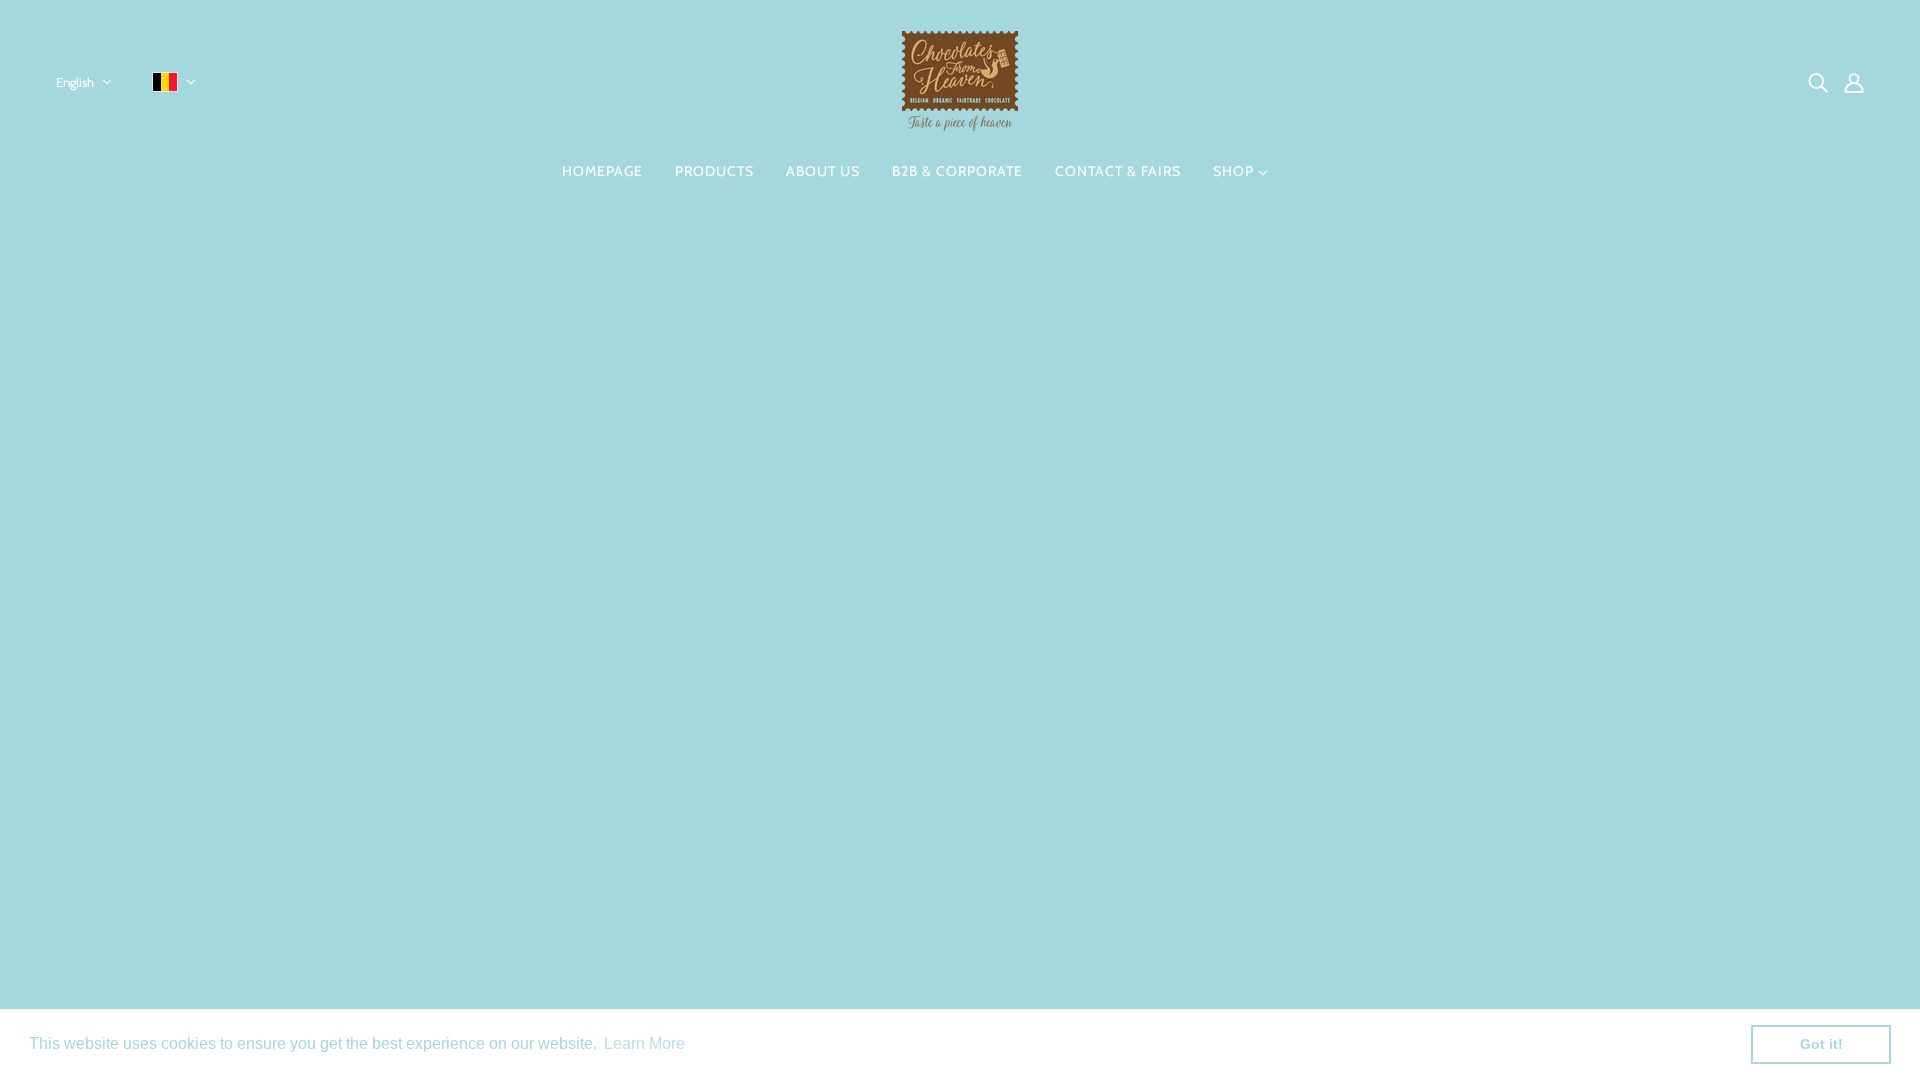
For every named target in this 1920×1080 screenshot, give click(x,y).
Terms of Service (880, 894)
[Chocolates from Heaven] (960, 125)
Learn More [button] (644, 1043)
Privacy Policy (870, 822)
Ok (1829, 834)
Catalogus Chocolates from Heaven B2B (960, 918)
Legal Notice (865, 774)
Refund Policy (870, 846)
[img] (1818, 82)
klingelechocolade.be (134, 879)
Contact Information (892, 750)
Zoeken (849, 726)
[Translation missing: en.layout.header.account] (1854, 82)
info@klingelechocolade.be (153, 855)
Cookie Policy (869, 798)
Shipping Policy (875, 870)
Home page (909, 475)
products (1121, 475)
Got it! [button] (1821, 1044)
